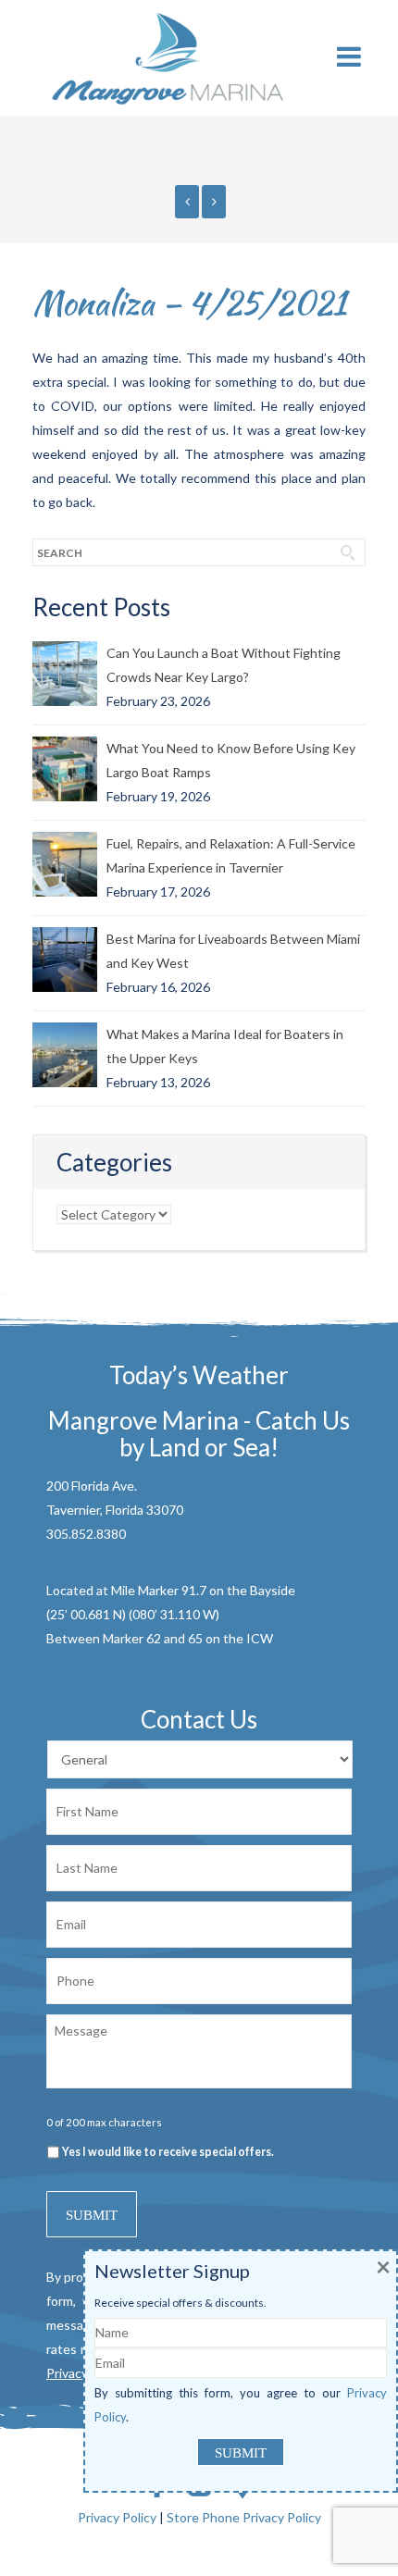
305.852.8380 (86, 1534)
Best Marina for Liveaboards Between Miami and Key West (233, 951)
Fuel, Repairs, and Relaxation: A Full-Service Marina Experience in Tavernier (231, 855)
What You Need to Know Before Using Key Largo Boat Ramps (231, 760)
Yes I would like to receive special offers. (168, 2152)
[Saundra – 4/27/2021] (214, 202)
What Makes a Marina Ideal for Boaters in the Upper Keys (225, 1046)
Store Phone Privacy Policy (244, 2517)
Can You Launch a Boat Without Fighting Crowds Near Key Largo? (224, 665)
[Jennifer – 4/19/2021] (187, 202)
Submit (92, 2215)
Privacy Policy (117, 2517)
